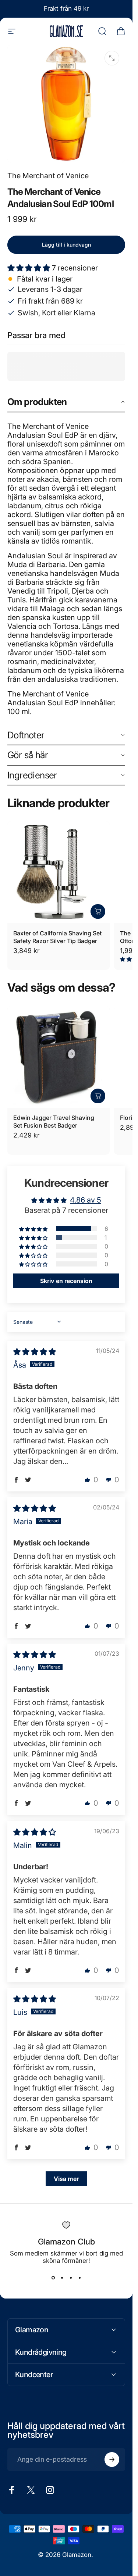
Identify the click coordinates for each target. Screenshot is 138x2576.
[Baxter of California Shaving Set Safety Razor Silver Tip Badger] (59, 872)
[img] (35, 1352)
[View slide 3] (71, 2278)
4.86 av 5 (86, 1200)
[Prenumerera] (112, 2459)
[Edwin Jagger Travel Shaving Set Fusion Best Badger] (59, 1057)
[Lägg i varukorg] (98, 911)
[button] (30, 268)
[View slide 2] (62, 2278)
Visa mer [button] (66, 2179)
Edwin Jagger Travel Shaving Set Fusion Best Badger (54, 1122)
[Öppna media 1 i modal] (112, 58)
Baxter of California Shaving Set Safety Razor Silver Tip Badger (57, 937)
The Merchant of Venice (48, 176)
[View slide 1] (53, 2278)
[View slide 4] (79, 2278)
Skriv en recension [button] (66, 1281)
